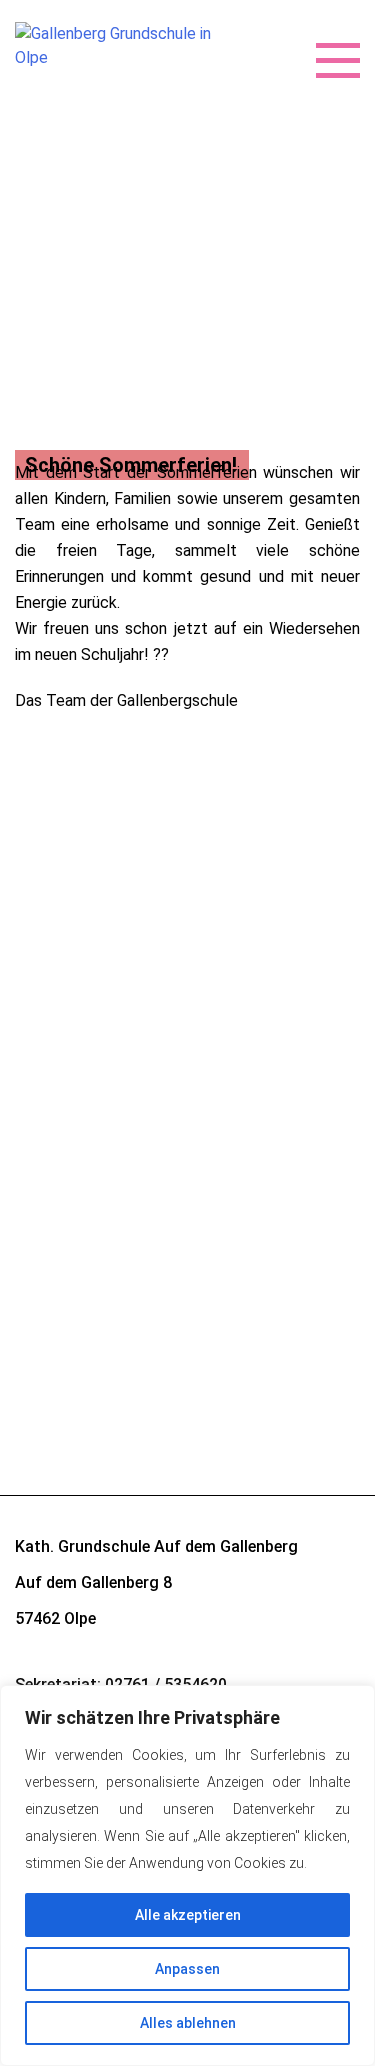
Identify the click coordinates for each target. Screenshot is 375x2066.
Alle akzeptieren (188, 1915)
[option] (187, 437)
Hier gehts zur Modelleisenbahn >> (135, 973)
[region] (187, 1875)
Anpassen (187, 1969)
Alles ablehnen (188, 2023)
